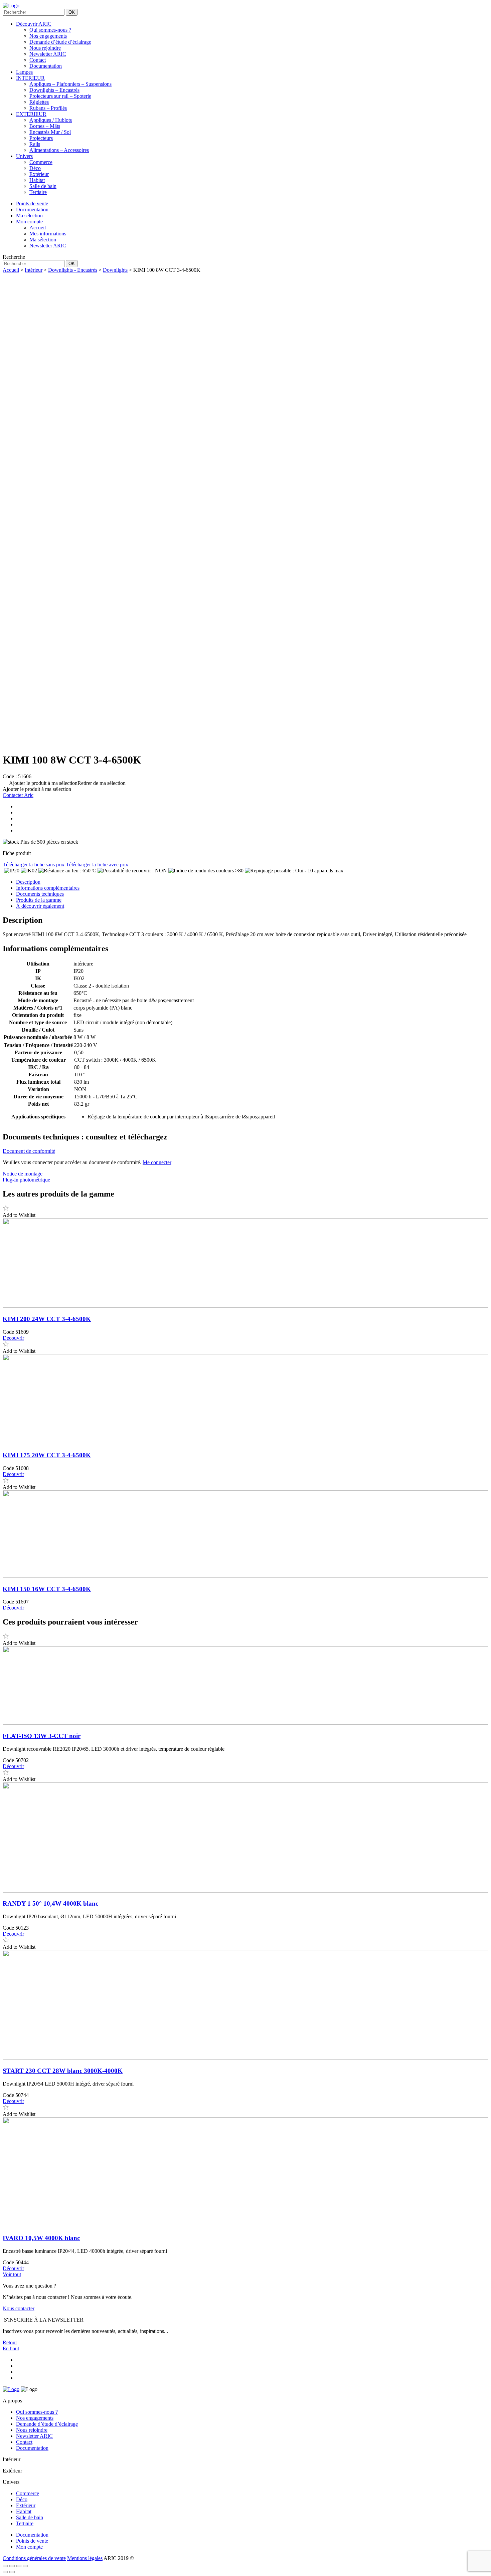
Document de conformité (29, 1151)
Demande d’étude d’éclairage (60, 42)
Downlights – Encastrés (54, 90)
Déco (35, 168)
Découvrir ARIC (34, 24)
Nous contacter (19, 2308)
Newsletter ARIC (48, 54)
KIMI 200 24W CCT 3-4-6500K (47, 1319)
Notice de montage (23, 1174)
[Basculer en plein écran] (12, 2566)
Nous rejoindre (45, 48)
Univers (24, 156)
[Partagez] (19, 2566)
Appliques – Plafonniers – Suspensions (70, 84)
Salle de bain (43, 186)
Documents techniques (40, 894)
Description (28, 882)
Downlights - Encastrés (73, 270)
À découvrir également (40, 906)
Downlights (115, 270)
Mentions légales (85, 2558)
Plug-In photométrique (26, 1180)
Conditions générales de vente (34, 2558)
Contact (38, 60)
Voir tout (12, 2274)
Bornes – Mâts (45, 126)
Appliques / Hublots (51, 120)
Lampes (24, 72)
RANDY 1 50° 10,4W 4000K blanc (50, 1903)
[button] (64, 783)
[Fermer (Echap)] (25, 2566)
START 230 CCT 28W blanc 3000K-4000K (63, 2071)
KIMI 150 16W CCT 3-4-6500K (47, 1589)
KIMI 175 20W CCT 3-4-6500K (47, 1455)
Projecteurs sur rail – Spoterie (60, 96)
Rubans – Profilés (48, 108)
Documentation (46, 66)
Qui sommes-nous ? (50, 30)
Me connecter (157, 1162)
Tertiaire (38, 192)
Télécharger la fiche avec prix (97, 865)
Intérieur (34, 270)
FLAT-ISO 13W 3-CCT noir (42, 1736)
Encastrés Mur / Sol (50, 132)
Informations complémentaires (48, 888)
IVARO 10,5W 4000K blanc (41, 2238)
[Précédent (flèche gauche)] (5, 2572)
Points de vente (32, 2541)
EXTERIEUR (31, 114)
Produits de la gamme (39, 900)
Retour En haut (11, 2345)
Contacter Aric (18, 795)
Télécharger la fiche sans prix (34, 865)
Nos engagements (48, 36)
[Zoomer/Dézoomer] (5, 2566)
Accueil (11, 270)
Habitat (37, 180)
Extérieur (39, 174)
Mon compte (29, 2547)
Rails (35, 144)
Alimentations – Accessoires (59, 150)
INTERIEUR (30, 78)
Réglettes (39, 102)
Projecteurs (41, 138)
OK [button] (72, 12)
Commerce (41, 162)
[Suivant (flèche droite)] (12, 2572)
